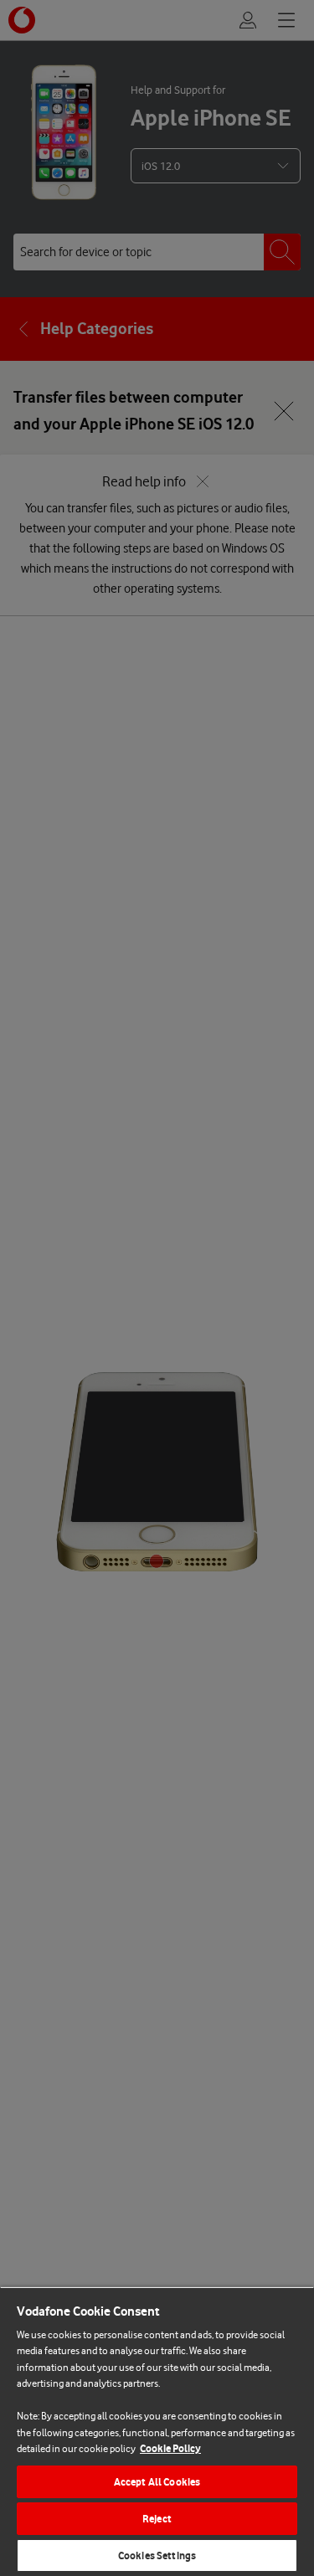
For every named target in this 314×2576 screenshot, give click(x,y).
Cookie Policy (170, 2448)
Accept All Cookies (157, 2482)
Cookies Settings (157, 2555)
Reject (157, 2519)
